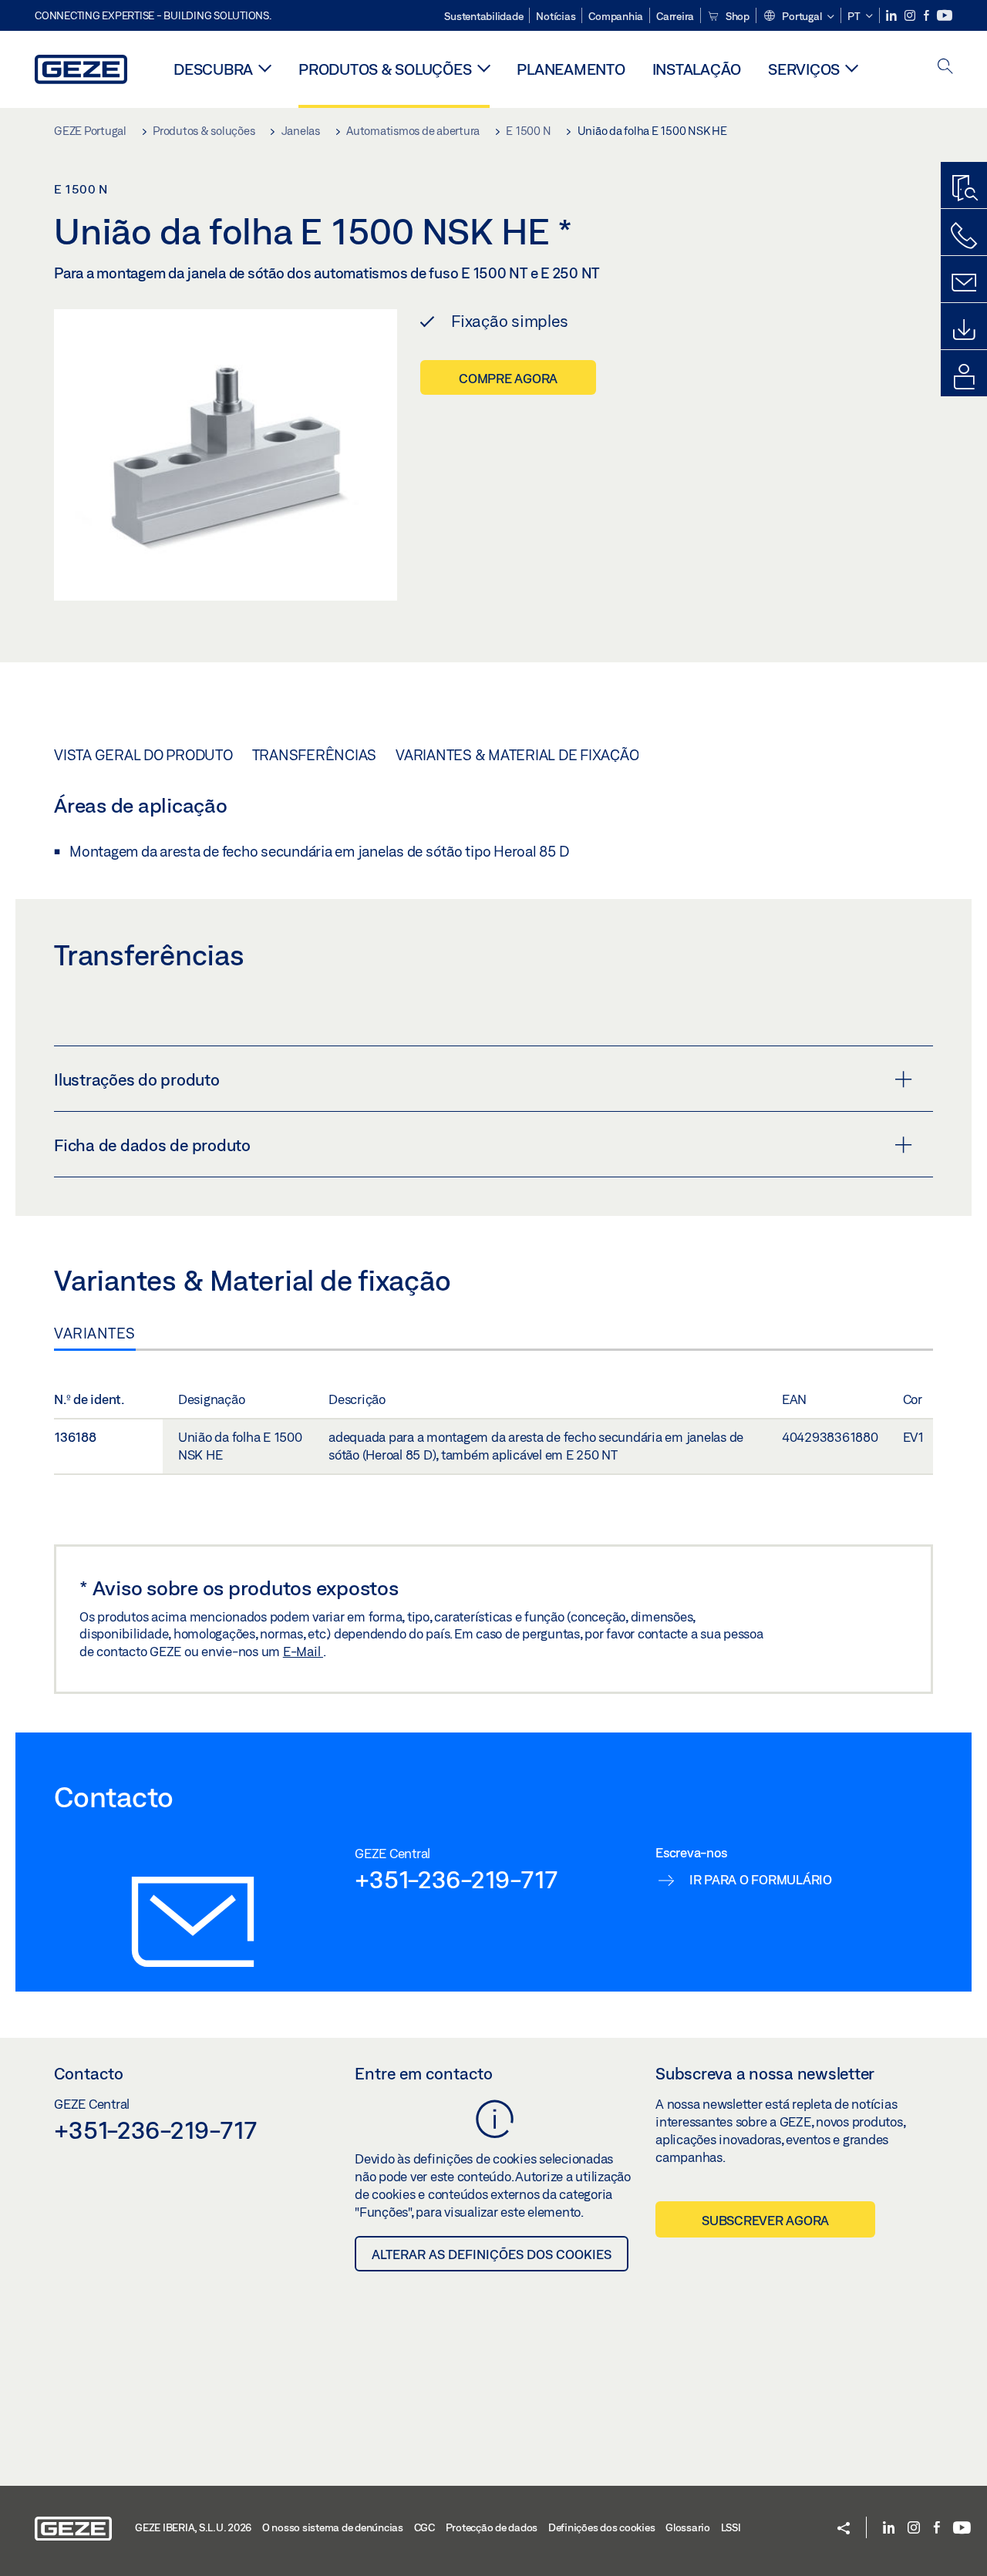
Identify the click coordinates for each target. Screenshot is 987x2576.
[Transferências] (964, 330)
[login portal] (964, 377)
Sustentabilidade (483, 16)
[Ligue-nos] (964, 236)
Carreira (675, 16)
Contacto (89, 2073)
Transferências (315, 755)
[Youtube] (945, 16)
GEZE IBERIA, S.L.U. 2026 (193, 2527)
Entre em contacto (424, 2073)
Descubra (213, 69)
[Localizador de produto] (964, 189)
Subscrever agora (765, 2220)
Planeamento (571, 69)
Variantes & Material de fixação (517, 755)
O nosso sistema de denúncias (333, 2527)
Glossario (688, 2527)
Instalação (697, 69)
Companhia (616, 16)
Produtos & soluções (385, 69)
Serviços (804, 69)
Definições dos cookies (602, 2527)
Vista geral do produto (143, 755)
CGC (424, 2527)
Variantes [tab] (95, 1333)
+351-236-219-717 (456, 1879)
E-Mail (303, 1651)
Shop (736, 16)
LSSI (731, 2527)
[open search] (945, 67)
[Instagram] (911, 16)
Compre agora (508, 378)
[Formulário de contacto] (964, 283)
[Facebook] (928, 16)
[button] (798, 17)
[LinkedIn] (893, 16)
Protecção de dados (492, 2527)
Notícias (556, 16)
